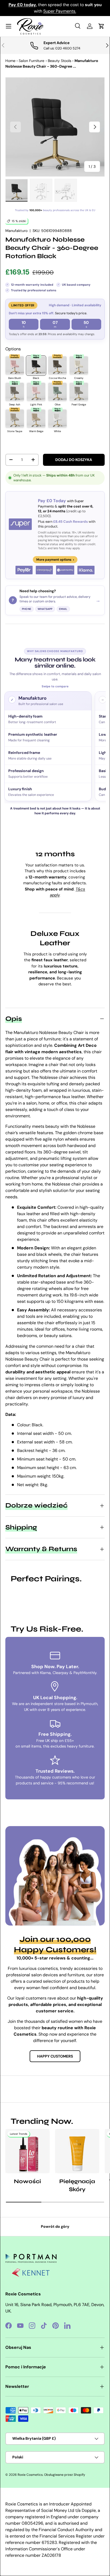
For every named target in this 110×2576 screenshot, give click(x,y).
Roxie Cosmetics (30, 2475)
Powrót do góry (55, 2226)
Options (13, 349)
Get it (67, 11)
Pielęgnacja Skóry (77, 2185)
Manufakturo (16, 231)
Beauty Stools (60, 61)
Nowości (27, 2181)
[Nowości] (27, 2151)
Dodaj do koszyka (74, 460)
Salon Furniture (32, 61)
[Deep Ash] (15, 392)
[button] (101, 26)
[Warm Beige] (36, 419)
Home (10, 61)
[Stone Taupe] (15, 419)
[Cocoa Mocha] (57, 366)
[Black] (36, 366)
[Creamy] (79, 366)
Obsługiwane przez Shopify (65, 2475)
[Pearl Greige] (79, 392)
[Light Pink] (36, 392)
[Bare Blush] (15, 366)
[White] (57, 419)
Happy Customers (55, 2056)
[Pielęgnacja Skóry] (77, 2151)
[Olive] (57, 392)
